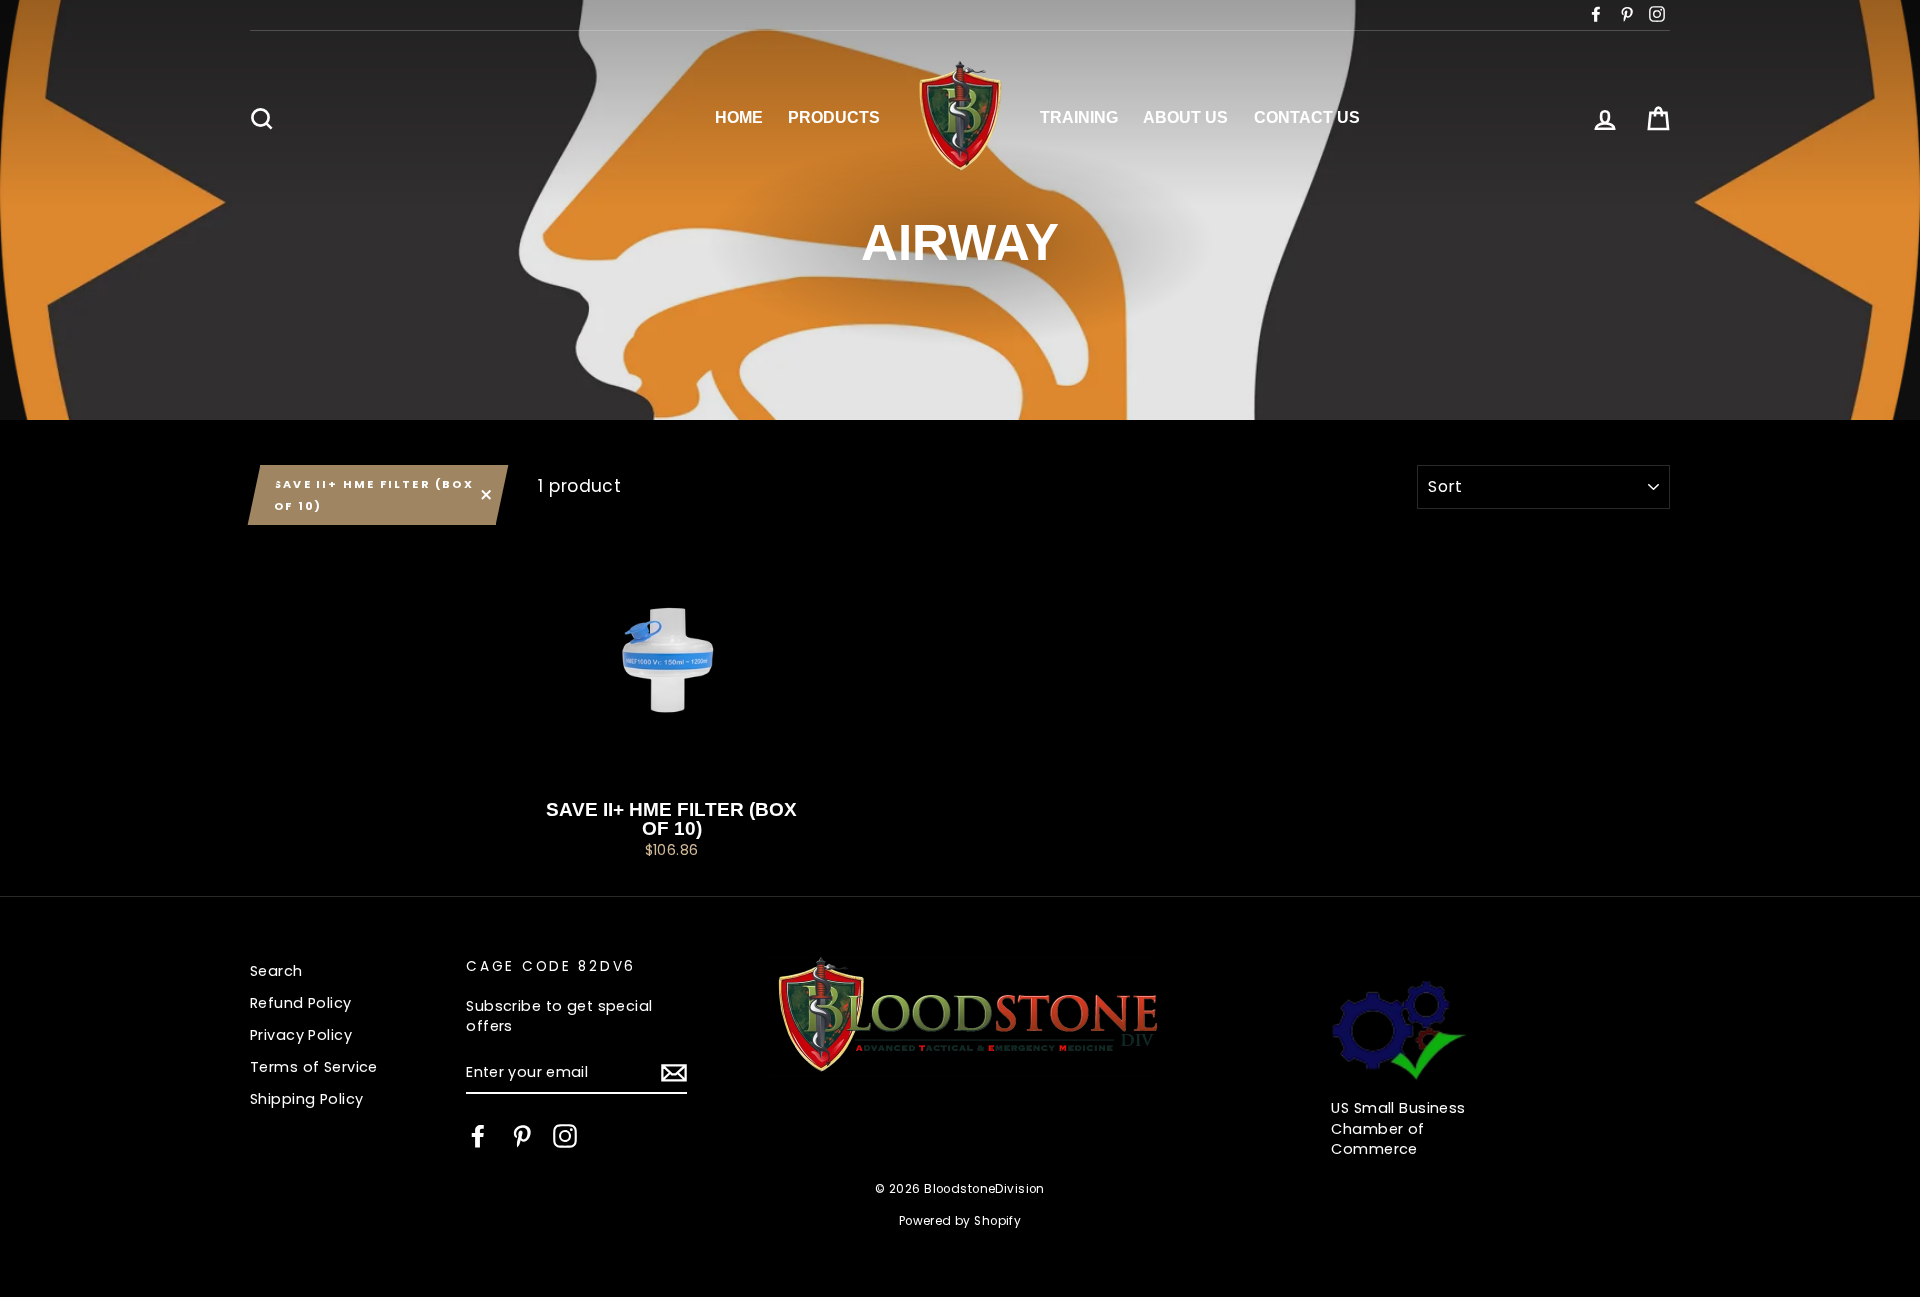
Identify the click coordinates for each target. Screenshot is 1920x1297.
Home (739, 117)
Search (276, 971)
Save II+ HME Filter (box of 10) (374, 495)
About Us (1185, 117)
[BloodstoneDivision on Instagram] (565, 1136)
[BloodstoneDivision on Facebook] (478, 1136)
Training (1079, 117)
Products (834, 117)
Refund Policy (301, 1003)
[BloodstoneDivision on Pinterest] (522, 1136)
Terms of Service (314, 1067)
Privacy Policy (301, 1035)
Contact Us (1307, 117)
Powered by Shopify (960, 1221)
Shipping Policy (306, 1099)
